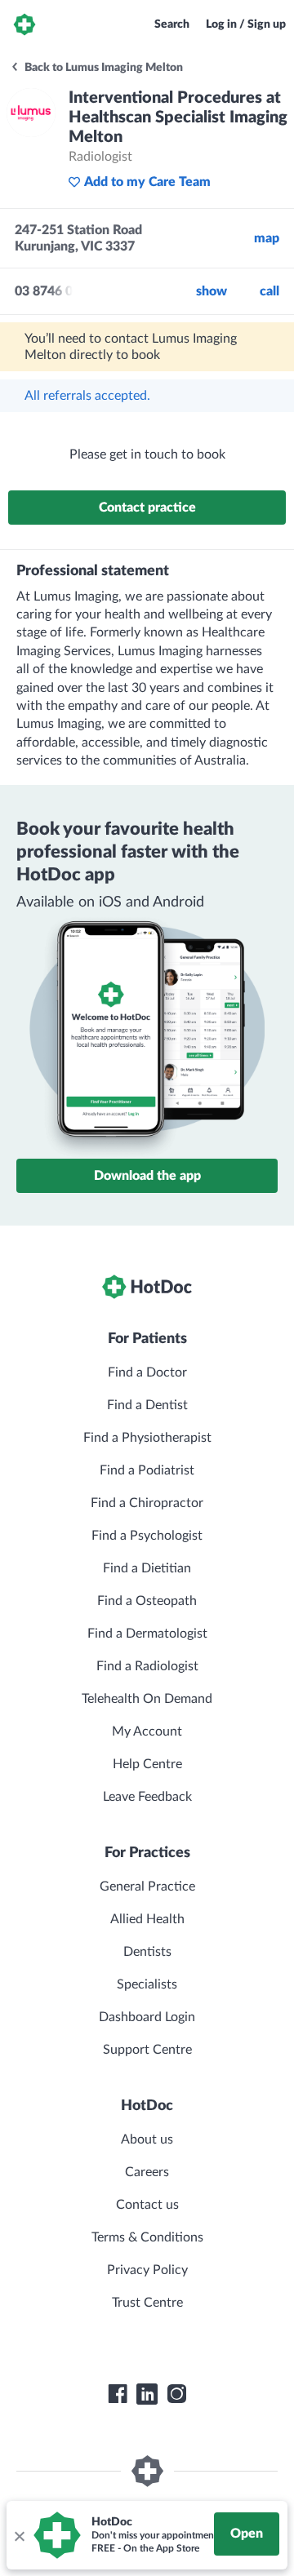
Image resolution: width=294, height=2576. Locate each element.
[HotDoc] (24, 24)
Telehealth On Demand (147, 1699)
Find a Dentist (147, 1405)
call (269, 291)
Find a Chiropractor (147, 1503)
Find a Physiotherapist (147, 1438)
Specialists (147, 1984)
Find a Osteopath (147, 1601)
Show (212, 291)
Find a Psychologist (147, 1536)
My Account (147, 1731)
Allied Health (147, 1919)
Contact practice (147, 508)
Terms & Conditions (147, 2237)
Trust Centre (147, 2303)
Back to (102, 68)
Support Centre (147, 2050)
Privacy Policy (147, 2270)
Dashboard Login (147, 2017)
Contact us (147, 2205)
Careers (147, 2172)
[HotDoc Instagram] (176, 2394)
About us (147, 2139)
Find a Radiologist (147, 1666)
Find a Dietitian (147, 1568)
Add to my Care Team (147, 182)
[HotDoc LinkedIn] (147, 2394)
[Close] (19, 2535)
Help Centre (147, 1764)
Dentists (147, 1952)
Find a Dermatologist (147, 1634)
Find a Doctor (147, 1372)
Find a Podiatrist (147, 1470)
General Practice (147, 1887)
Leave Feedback (147, 1797)
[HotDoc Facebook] (118, 2394)
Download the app (147, 1176)
